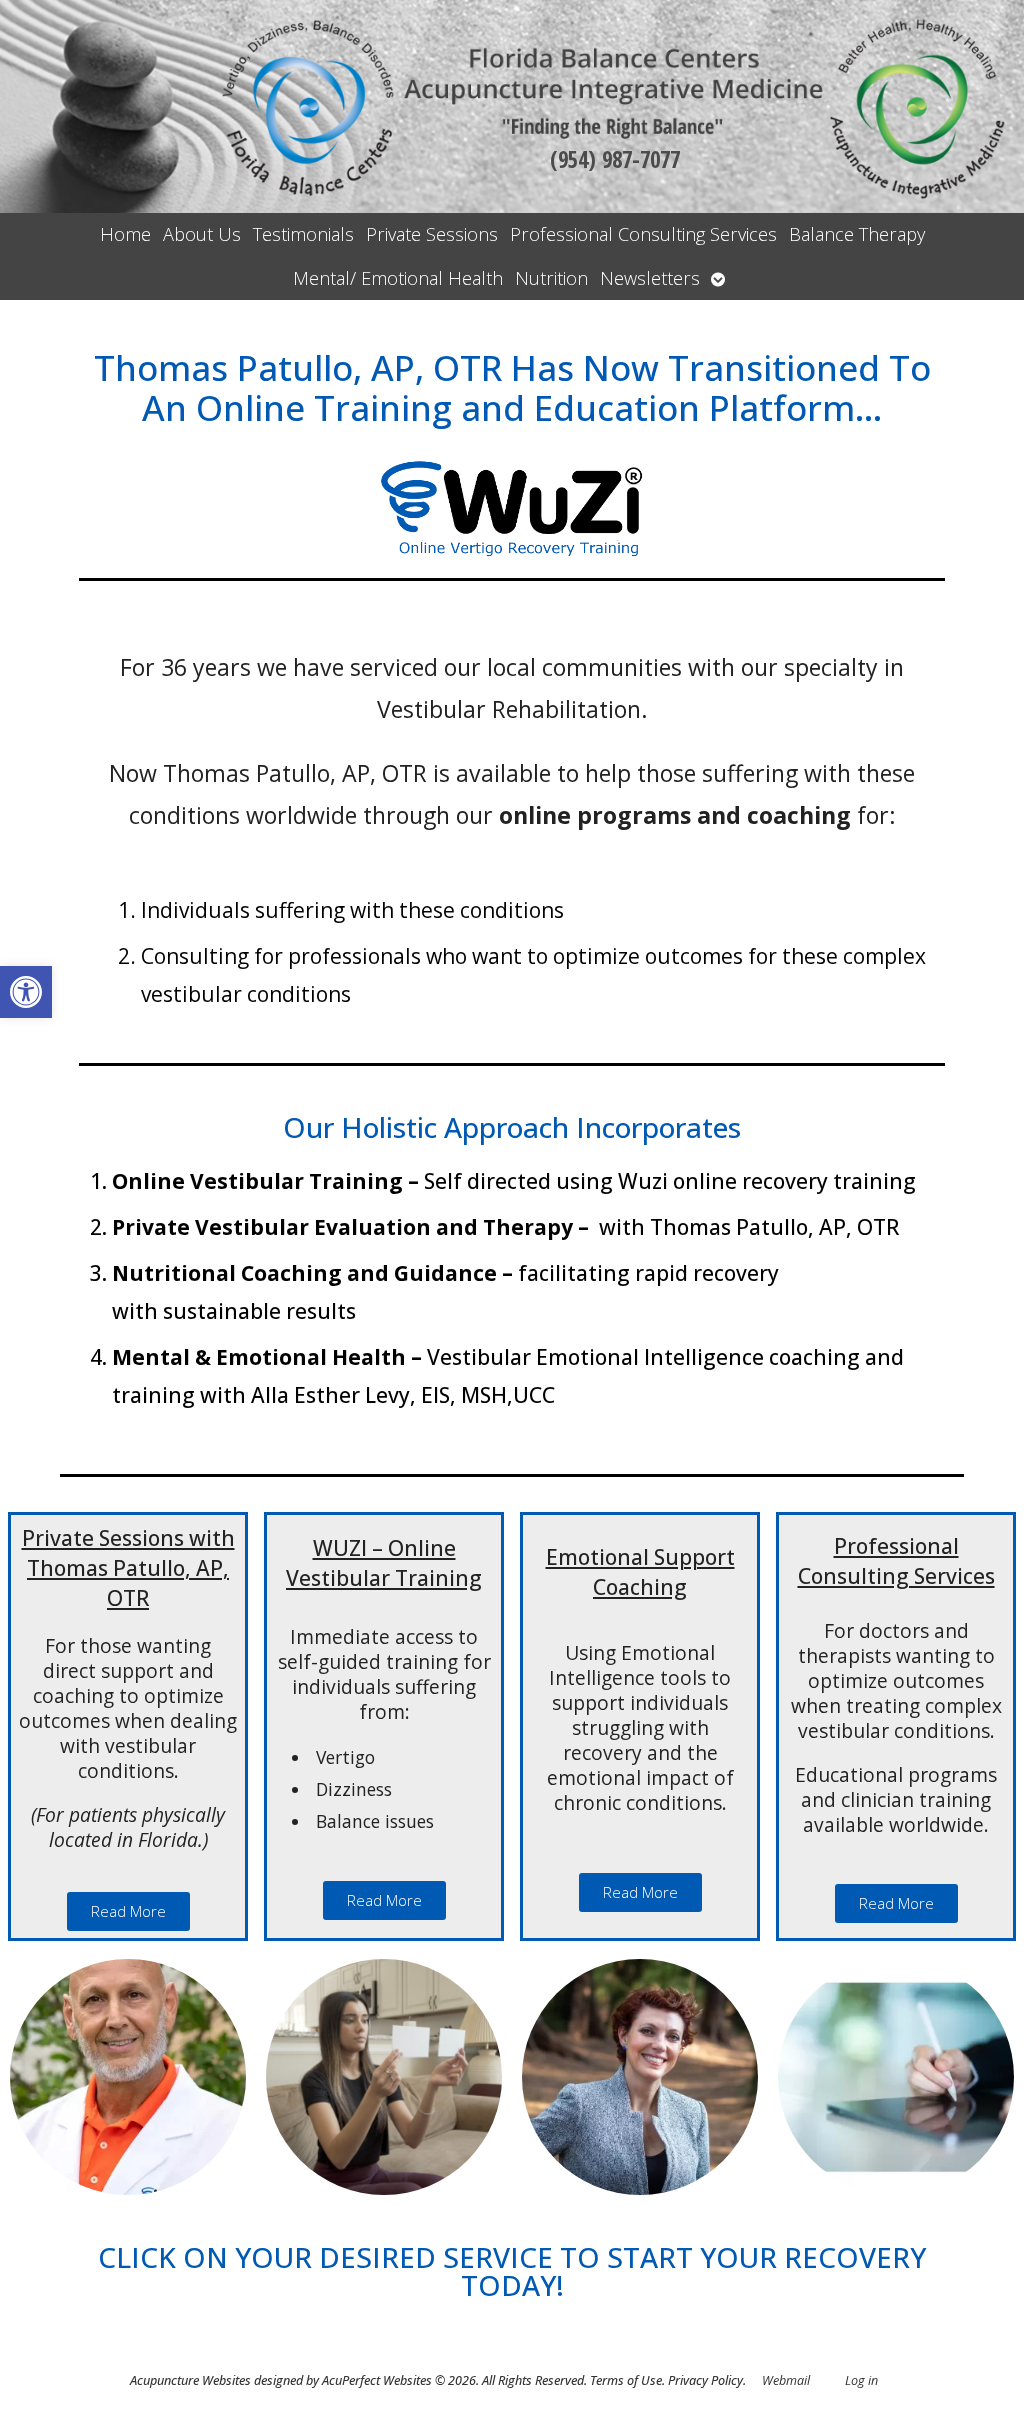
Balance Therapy (857, 234)
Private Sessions (432, 234)
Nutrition (551, 278)
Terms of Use (626, 2380)
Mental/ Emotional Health (398, 278)
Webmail (786, 2380)
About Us (202, 234)
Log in (861, 2380)
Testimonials (303, 234)
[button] (26, 992)
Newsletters (650, 278)
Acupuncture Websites (190, 2380)
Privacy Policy (705, 2380)
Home (125, 234)
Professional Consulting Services (643, 234)
